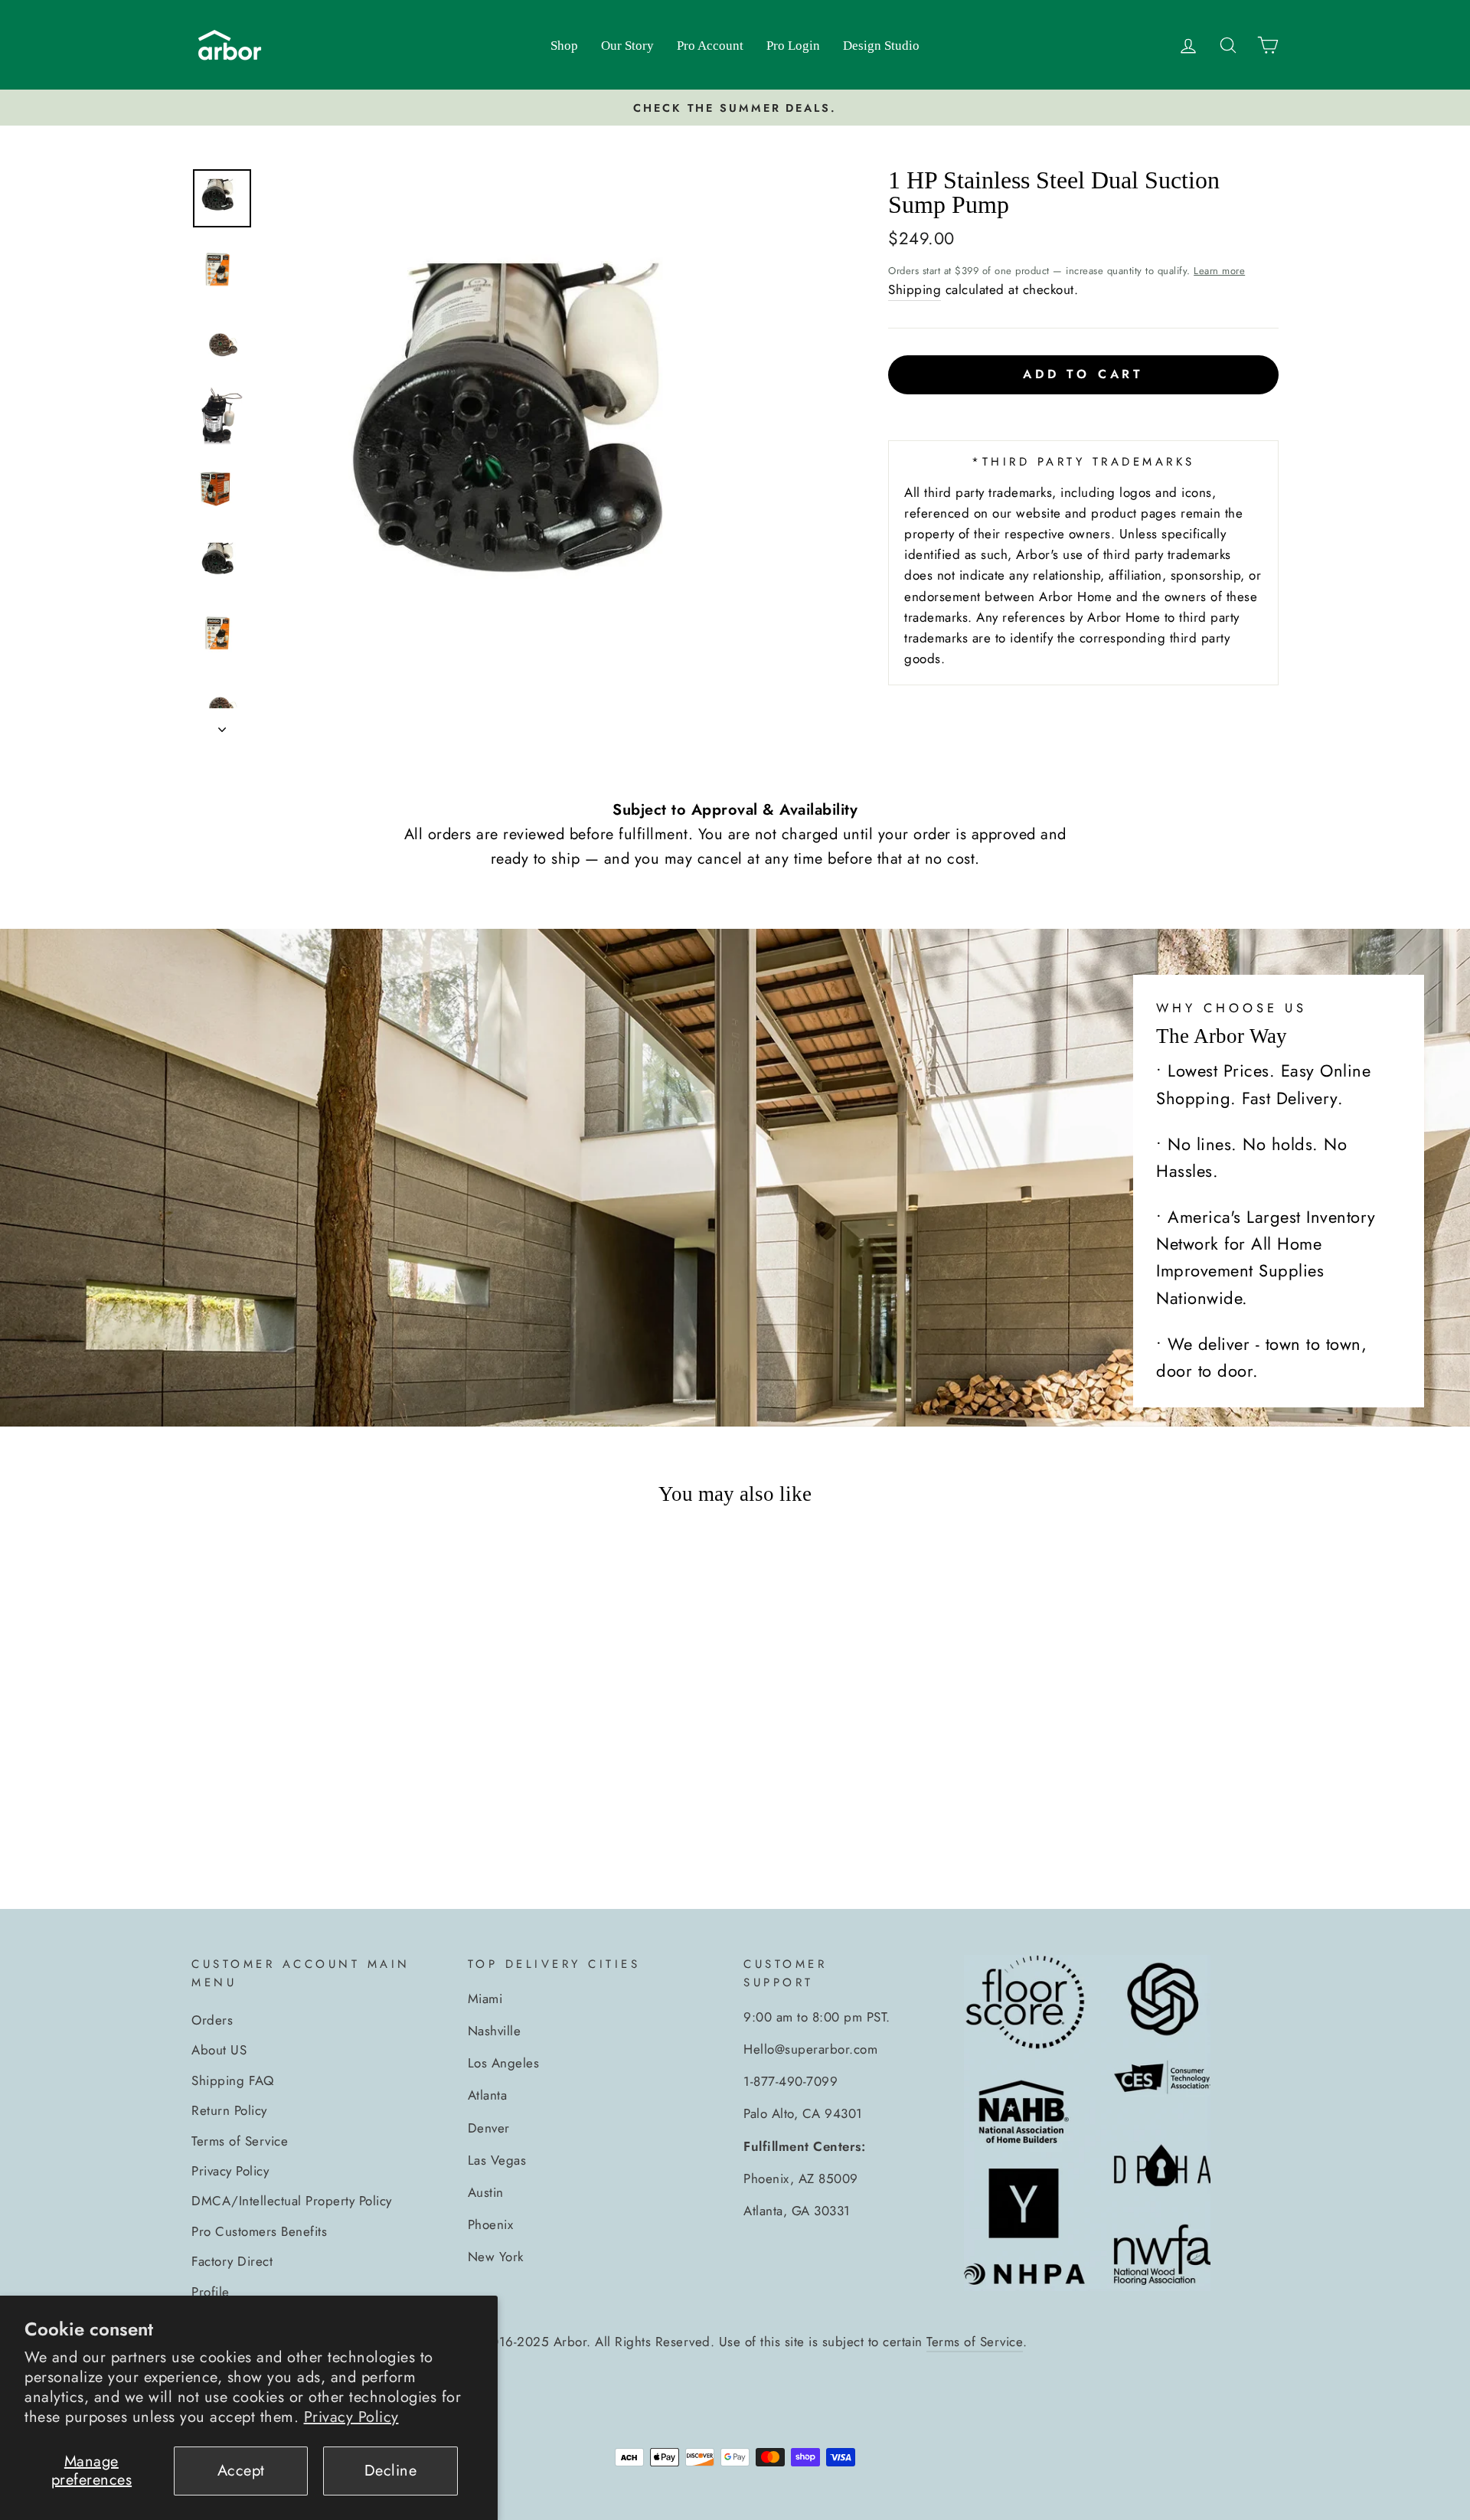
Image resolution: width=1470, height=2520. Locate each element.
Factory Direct (232, 2261)
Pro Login (793, 46)
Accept (241, 2471)
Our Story (627, 46)
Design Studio (881, 46)
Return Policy (229, 2110)
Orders (212, 2020)
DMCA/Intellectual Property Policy (292, 2201)
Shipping (915, 289)
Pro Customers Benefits (259, 2231)
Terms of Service (240, 2141)
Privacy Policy (351, 2417)
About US (219, 2050)
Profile (211, 2292)
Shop (564, 46)
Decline (391, 2471)
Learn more (1219, 271)
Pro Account (710, 46)
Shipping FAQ (232, 2080)
